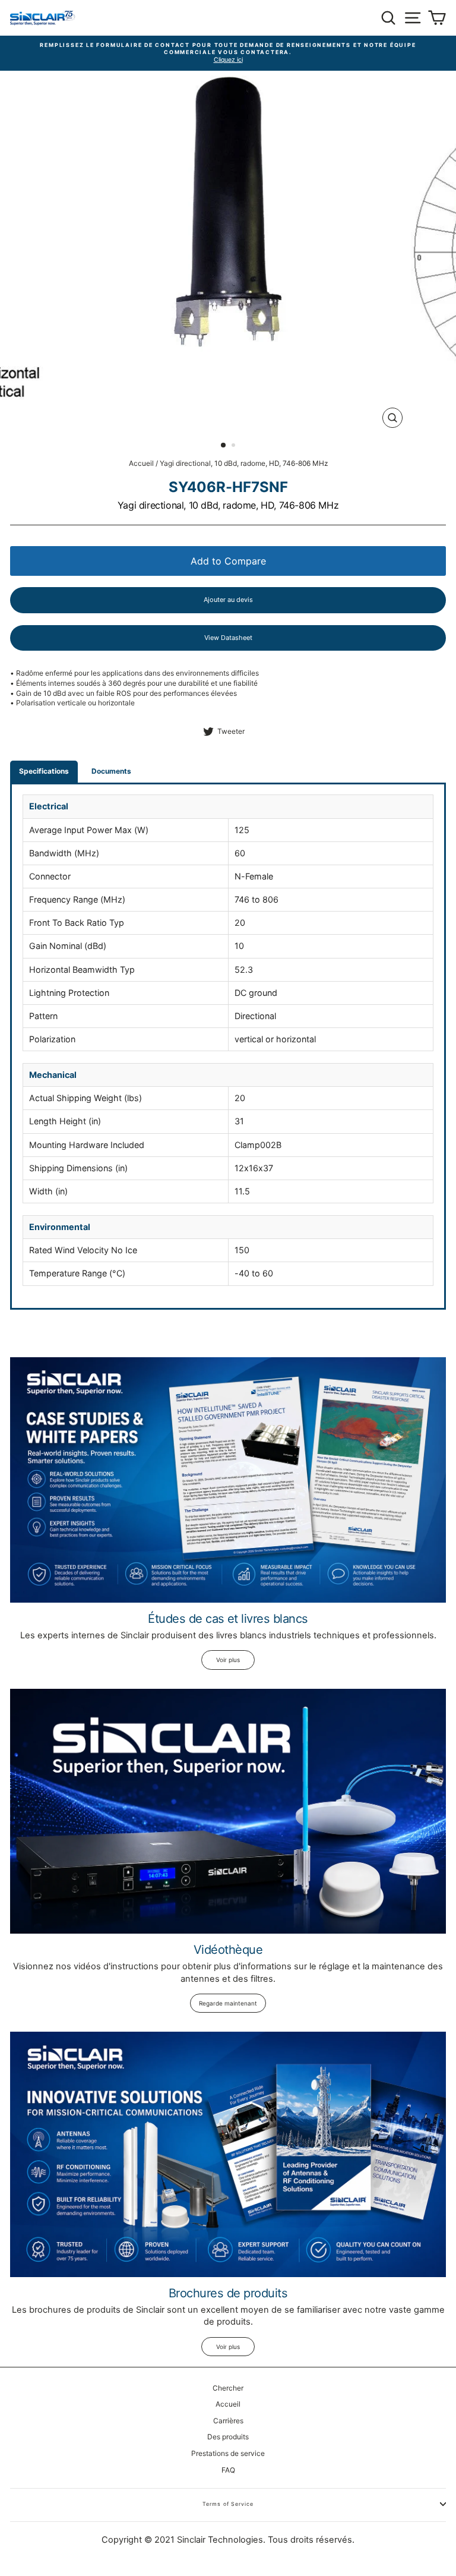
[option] (228, 50)
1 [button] (224, 446)
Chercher (228, 2388)
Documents (111, 771)
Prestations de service (228, 2453)
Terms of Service (228, 2504)
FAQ (228, 2470)
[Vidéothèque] (228, 1812)
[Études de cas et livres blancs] (228, 1480)
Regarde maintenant (228, 2003)
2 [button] (235, 446)
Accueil (141, 463)
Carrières (228, 2421)
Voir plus (228, 1660)
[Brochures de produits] (228, 2154)
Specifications (44, 771)
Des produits (228, 2437)
